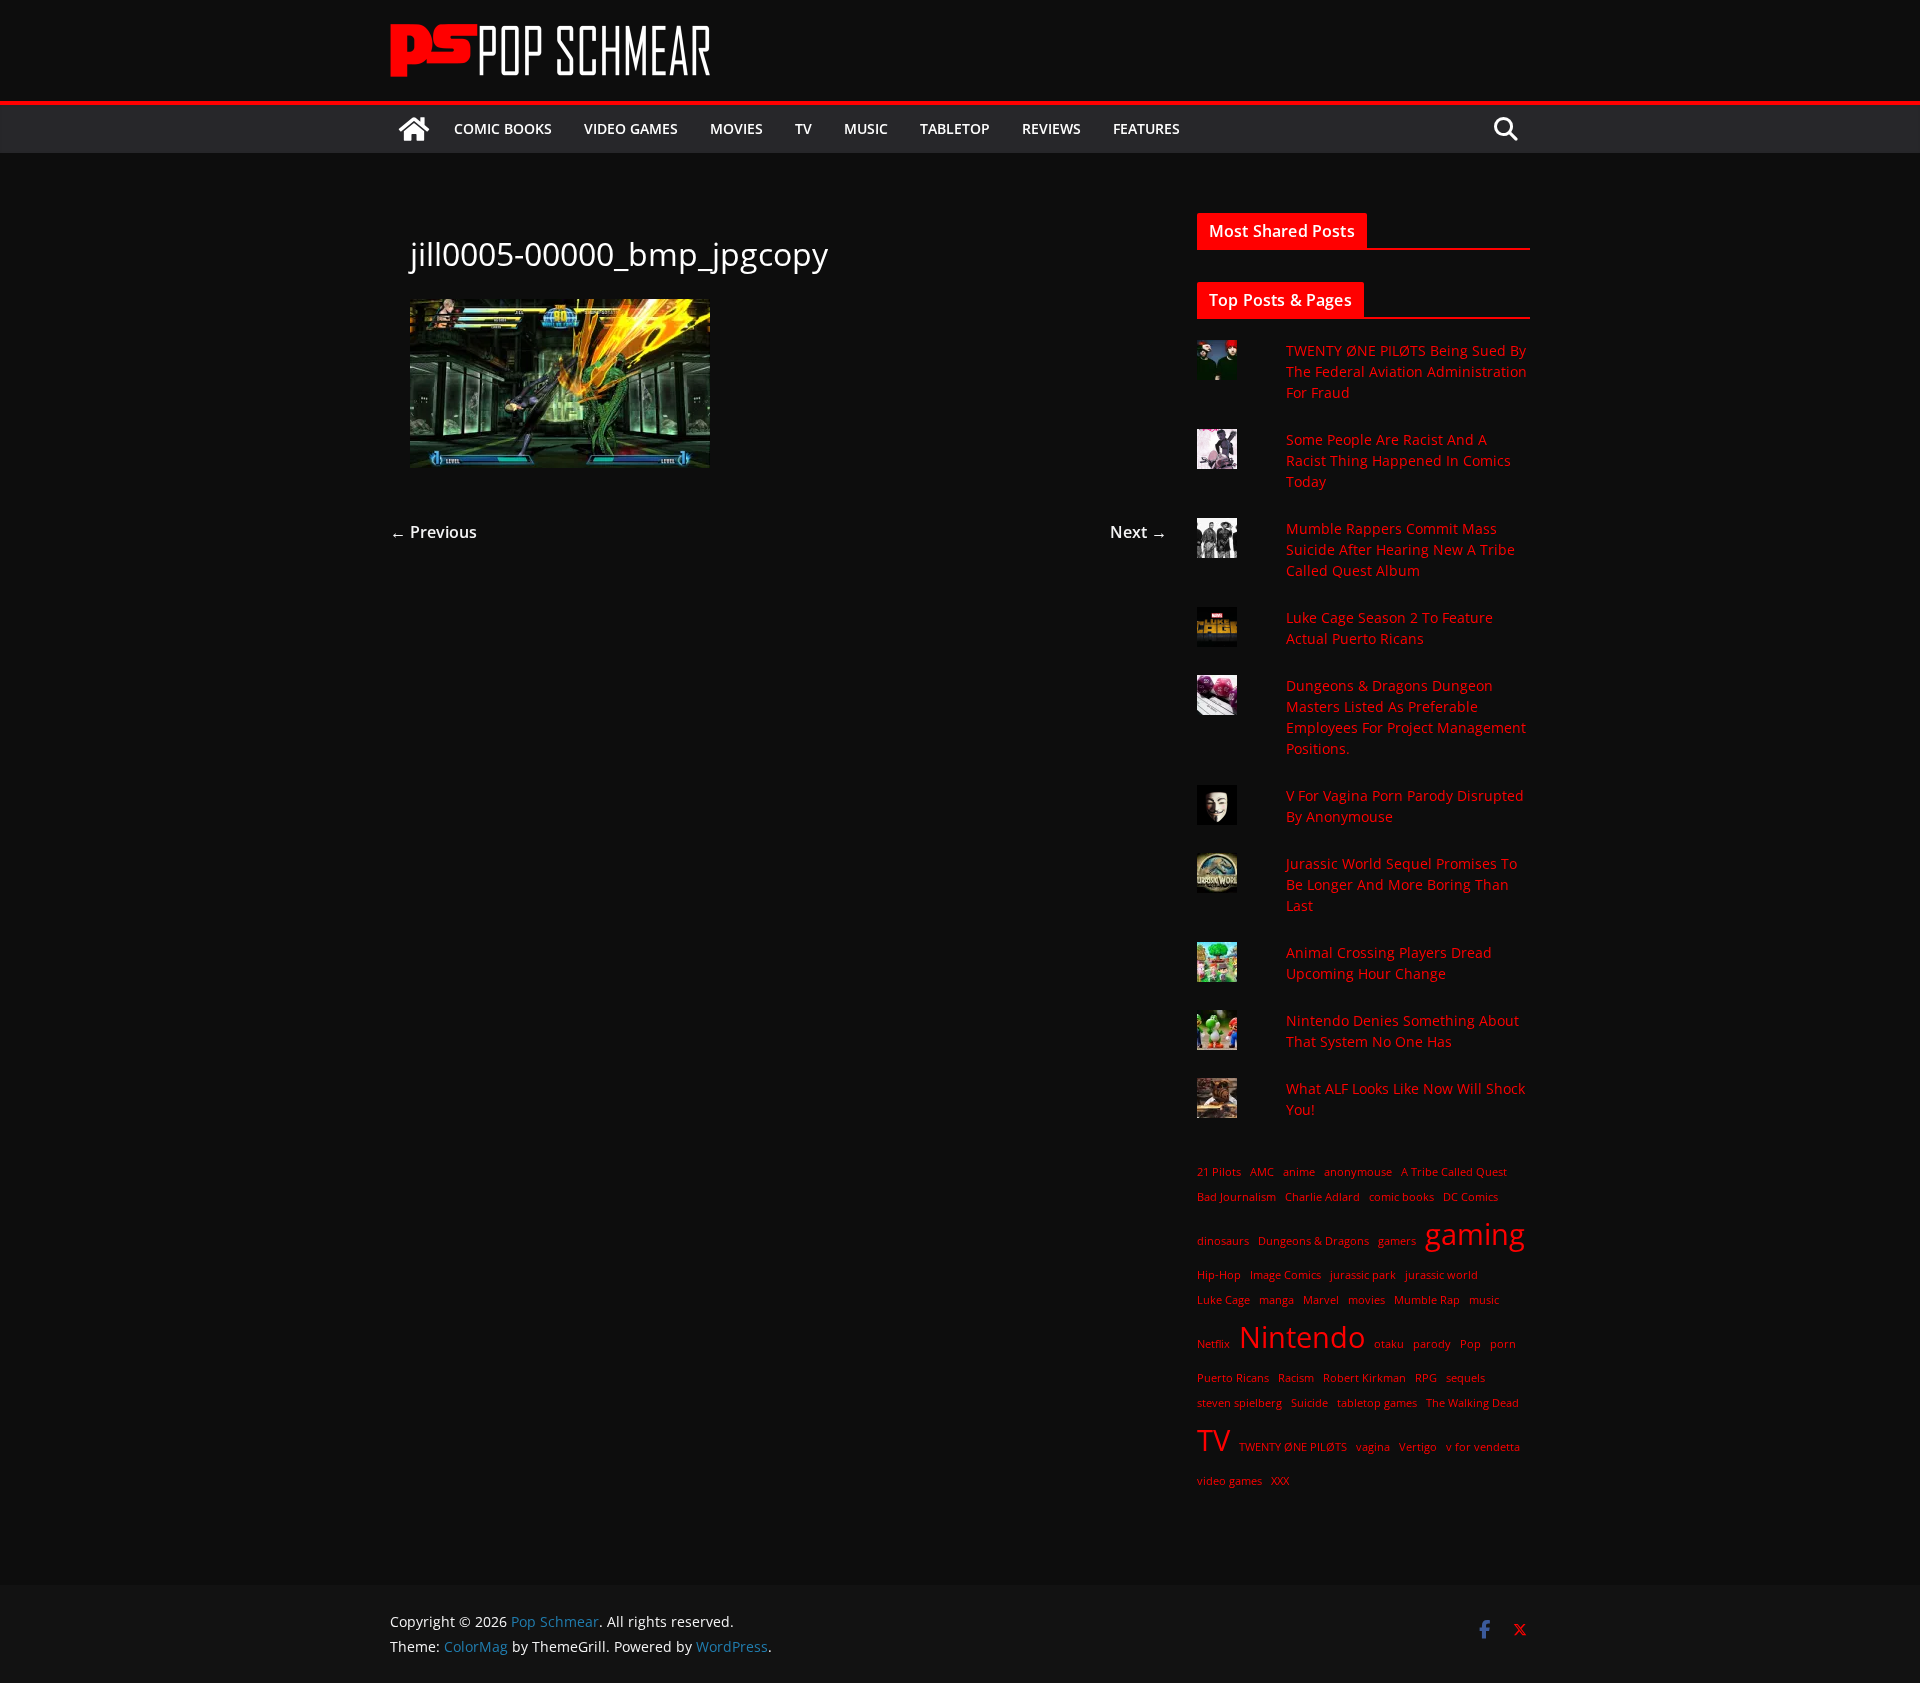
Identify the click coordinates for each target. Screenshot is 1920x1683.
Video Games (631, 128)
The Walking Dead (1472, 1403)
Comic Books (503, 128)
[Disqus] (778, 796)
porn (1503, 1344)
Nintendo (1302, 1337)
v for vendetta (1483, 1447)
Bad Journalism (1236, 1197)
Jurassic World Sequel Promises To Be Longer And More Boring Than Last (1401, 884)
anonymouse (1358, 1172)
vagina (1373, 1447)
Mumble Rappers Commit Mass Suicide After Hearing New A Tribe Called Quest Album (1400, 549)
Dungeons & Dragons (1313, 1241)
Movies (736, 128)
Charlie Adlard (1322, 1197)
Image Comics (1285, 1275)
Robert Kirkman (1364, 1378)
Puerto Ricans (1233, 1378)
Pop (1470, 1344)
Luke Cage (1223, 1300)
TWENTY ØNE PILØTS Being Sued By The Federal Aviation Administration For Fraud (1406, 371)
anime (1299, 1172)
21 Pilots (1219, 1172)
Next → (1138, 532)
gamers (1397, 1241)
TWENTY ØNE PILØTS (1293, 1447)
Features (1146, 128)
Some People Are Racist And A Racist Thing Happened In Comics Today (1398, 460)
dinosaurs (1223, 1241)
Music (866, 128)
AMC (1262, 1172)
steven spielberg (1239, 1403)
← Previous (433, 532)
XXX (1280, 1481)
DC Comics (1470, 1197)
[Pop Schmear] (414, 129)
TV (803, 128)
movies (1366, 1300)
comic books (1401, 1197)
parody (1432, 1344)
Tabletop (955, 128)
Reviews (1051, 128)
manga (1276, 1300)
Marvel (1321, 1300)
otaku (1389, 1344)
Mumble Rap (1427, 1300)
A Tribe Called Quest (1454, 1172)
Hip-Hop (1219, 1275)
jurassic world (1441, 1275)
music (1484, 1300)
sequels (1465, 1378)
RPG (1426, 1378)
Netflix (1213, 1344)
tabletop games (1377, 1403)
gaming (1475, 1234)
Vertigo (1418, 1447)
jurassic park (1363, 1275)
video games (1229, 1481)
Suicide (1309, 1403)
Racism (1296, 1378)
